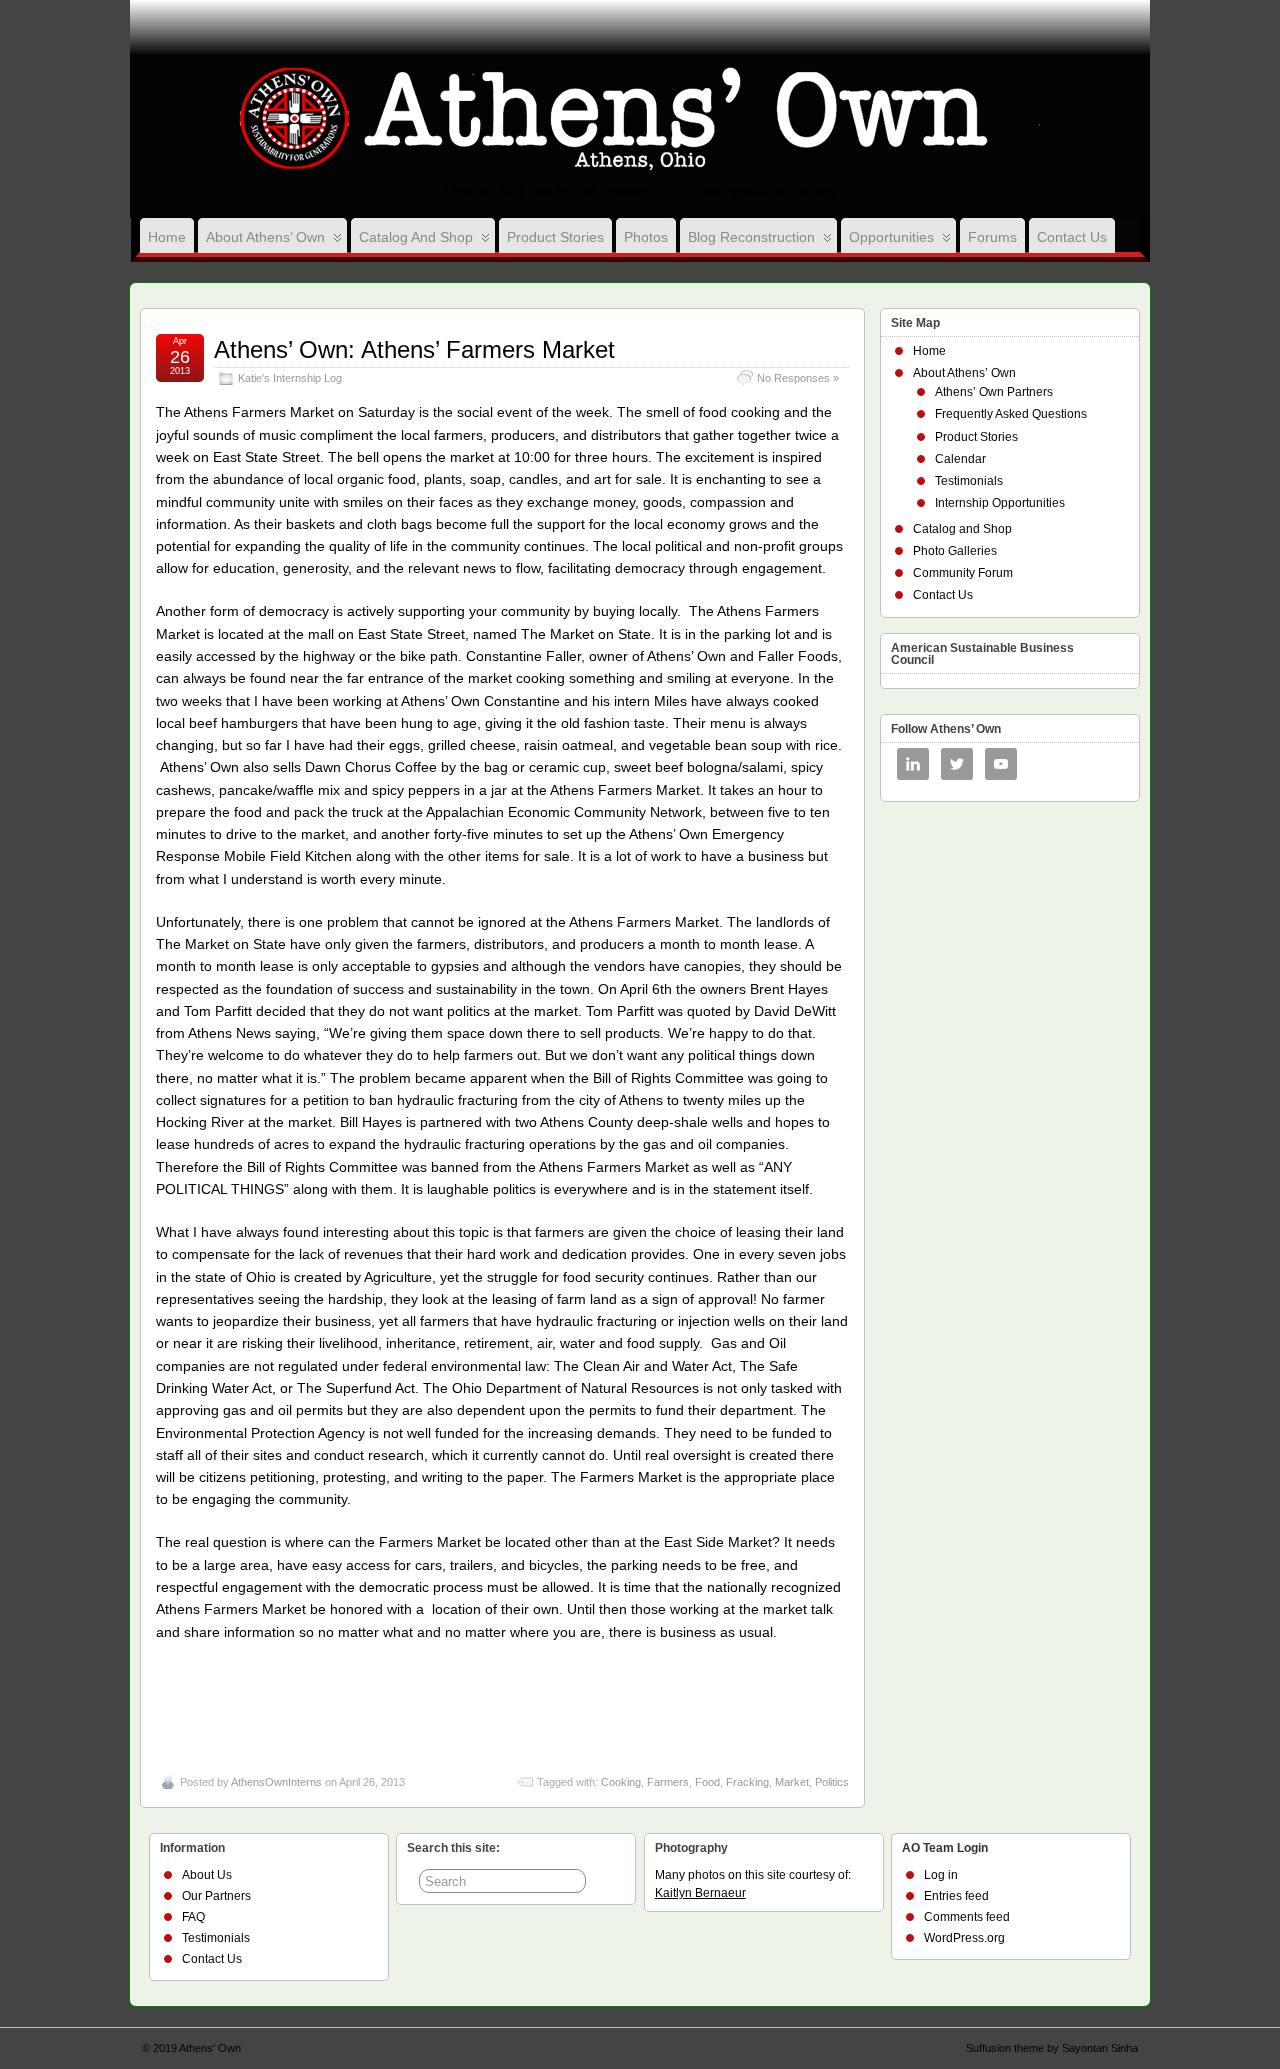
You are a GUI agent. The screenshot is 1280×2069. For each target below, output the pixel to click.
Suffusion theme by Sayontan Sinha (1052, 2048)
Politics (832, 1782)
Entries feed (956, 1896)
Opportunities (891, 237)
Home (167, 237)
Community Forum (963, 573)
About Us (207, 1875)
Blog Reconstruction (751, 237)
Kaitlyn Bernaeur (700, 1893)
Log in (941, 1875)
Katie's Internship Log (290, 378)
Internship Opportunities (1000, 503)
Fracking (747, 1782)
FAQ (193, 1917)
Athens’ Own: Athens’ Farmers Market (414, 349)
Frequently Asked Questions (1011, 414)
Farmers (668, 1782)
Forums (992, 237)
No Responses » (798, 378)
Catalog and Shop (416, 237)
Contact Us (1072, 237)
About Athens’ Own (265, 237)
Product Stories (555, 237)
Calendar (960, 459)
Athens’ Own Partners (994, 392)
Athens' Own (210, 2048)
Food (707, 1782)
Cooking (621, 1782)
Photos (646, 237)
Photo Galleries (955, 551)
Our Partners (216, 1896)
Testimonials (969, 481)
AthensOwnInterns (276, 1782)
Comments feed (967, 1917)
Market (792, 1782)
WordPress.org (964, 1938)
